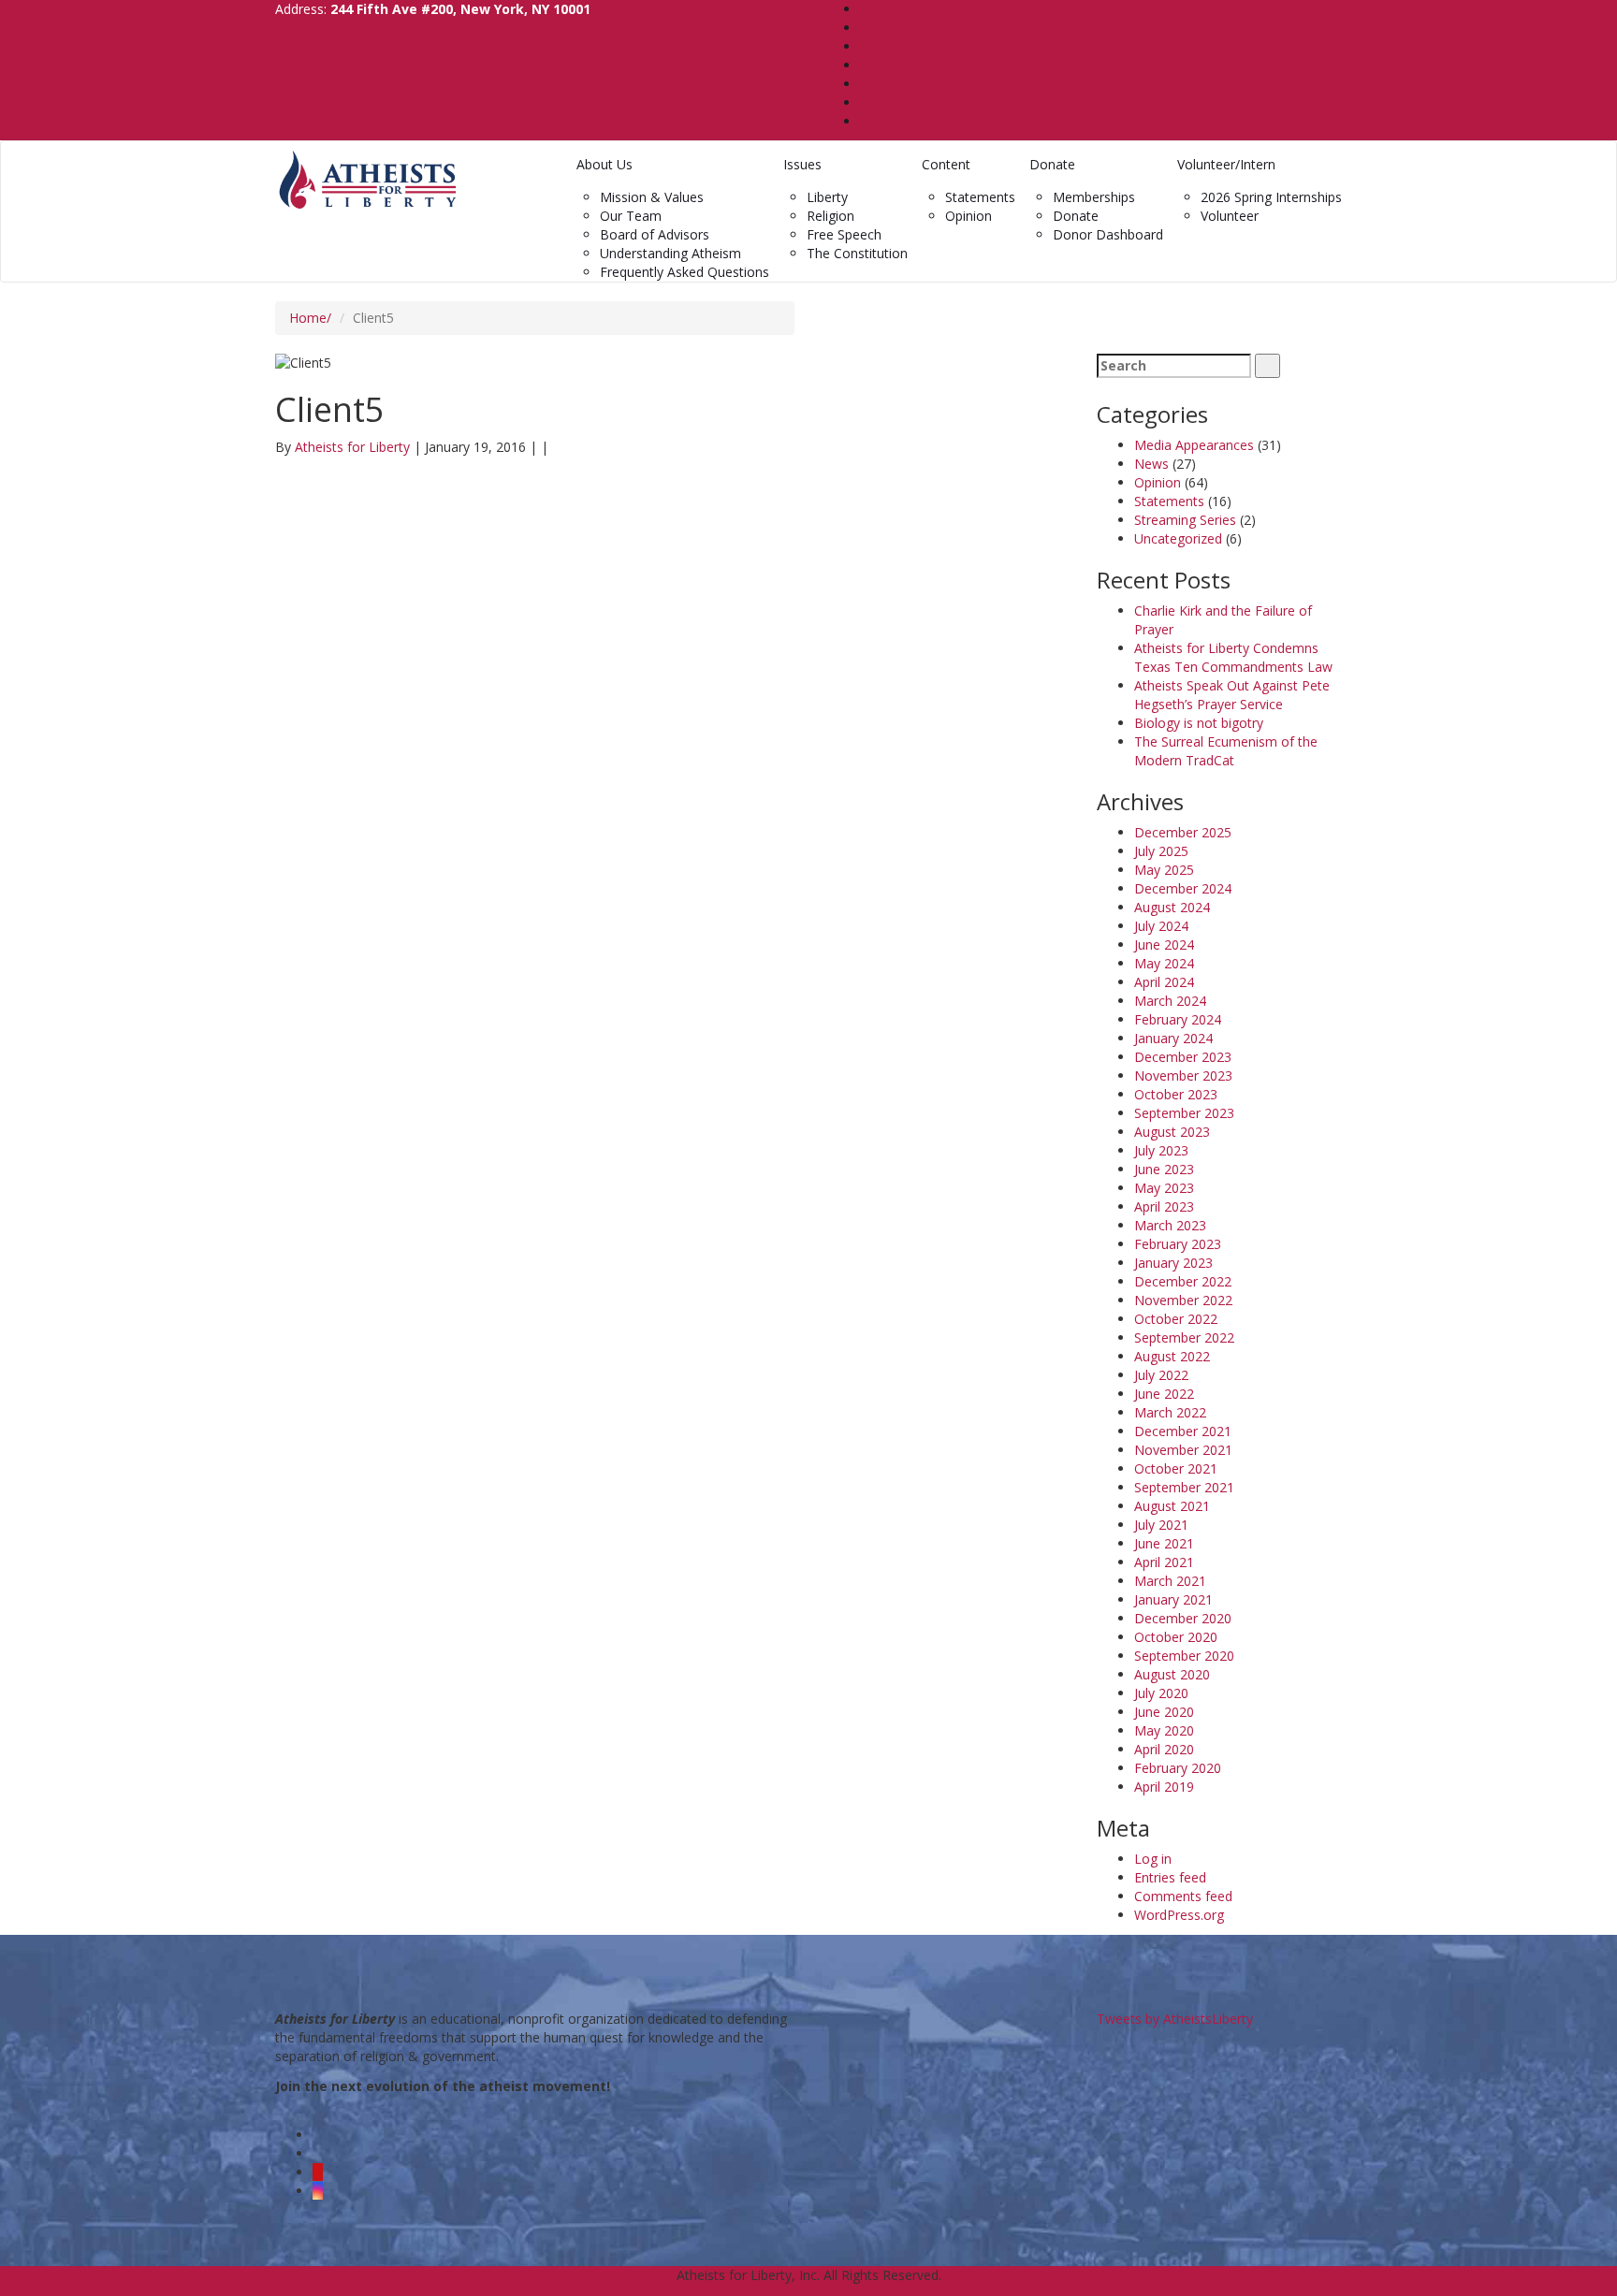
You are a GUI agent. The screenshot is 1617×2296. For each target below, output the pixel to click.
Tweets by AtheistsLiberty (1175, 2019)
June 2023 (1164, 1169)
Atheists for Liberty (354, 447)
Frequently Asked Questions (685, 272)
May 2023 (1164, 1188)
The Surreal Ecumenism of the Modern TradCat (1226, 751)
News (1151, 464)
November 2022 (1183, 1300)
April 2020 (1164, 1749)
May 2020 (1164, 1730)
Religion (830, 216)
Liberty (827, 197)
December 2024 (1183, 888)
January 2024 (1173, 1038)
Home (308, 318)
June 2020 (1164, 1712)
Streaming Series (1185, 520)
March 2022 (1170, 1412)
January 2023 (1173, 1263)
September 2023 (1184, 1113)
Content (946, 164)
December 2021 (1183, 1431)
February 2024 (1178, 1019)
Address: (433, 9)
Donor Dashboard (1108, 234)
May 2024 (1164, 963)
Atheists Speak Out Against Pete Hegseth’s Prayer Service (1232, 695)
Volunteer (1230, 216)
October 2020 (1176, 1637)
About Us (605, 164)
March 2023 (1170, 1225)
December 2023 (1183, 1057)
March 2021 (1170, 1581)
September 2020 (1184, 1656)
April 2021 (1164, 1562)
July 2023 (1161, 1150)
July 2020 (1161, 1693)
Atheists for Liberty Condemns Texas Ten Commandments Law (1233, 657)
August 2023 (1172, 1132)
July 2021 (1161, 1525)
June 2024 (1164, 945)
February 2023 (1178, 1244)
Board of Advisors (655, 234)
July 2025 (1161, 851)
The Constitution (857, 253)
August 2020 (1172, 1674)
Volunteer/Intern (1226, 164)
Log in (1153, 1859)
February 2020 (1178, 1768)
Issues (802, 164)
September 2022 (1184, 1337)
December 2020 (1183, 1618)
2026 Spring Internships (1271, 197)
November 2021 (1183, 1450)
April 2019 (1164, 1787)
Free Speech (844, 234)
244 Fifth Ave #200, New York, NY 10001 (460, 9)
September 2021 (1184, 1487)
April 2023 (1164, 1206)
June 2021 (1164, 1543)
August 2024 (1172, 907)
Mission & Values (652, 197)
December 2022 (1183, 1281)
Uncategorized (1178, 538)
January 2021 (1173, 1599)
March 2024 (1170, 1001)
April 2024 (1164, 982)
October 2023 (1176, 1094)
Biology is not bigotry (1199, 723)
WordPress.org (1179, 1915)
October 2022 (1176, 1319)
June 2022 (1164, 1394)
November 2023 (1183, 1075)
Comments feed (1183, 1896)
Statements (980, 197)
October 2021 (1176, 1468)
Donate (1052, 164)
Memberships (1094, 197)
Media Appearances (1194, 445)
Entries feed (1170, 1877)
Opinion (969, 216)
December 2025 (1183, 832)
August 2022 (1172, 1356)
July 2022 (1161, 1375)
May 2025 (1164, 870)
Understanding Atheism (670, 253)
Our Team (631, 216)
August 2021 (1172, 1506)
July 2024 (1161, 926)
